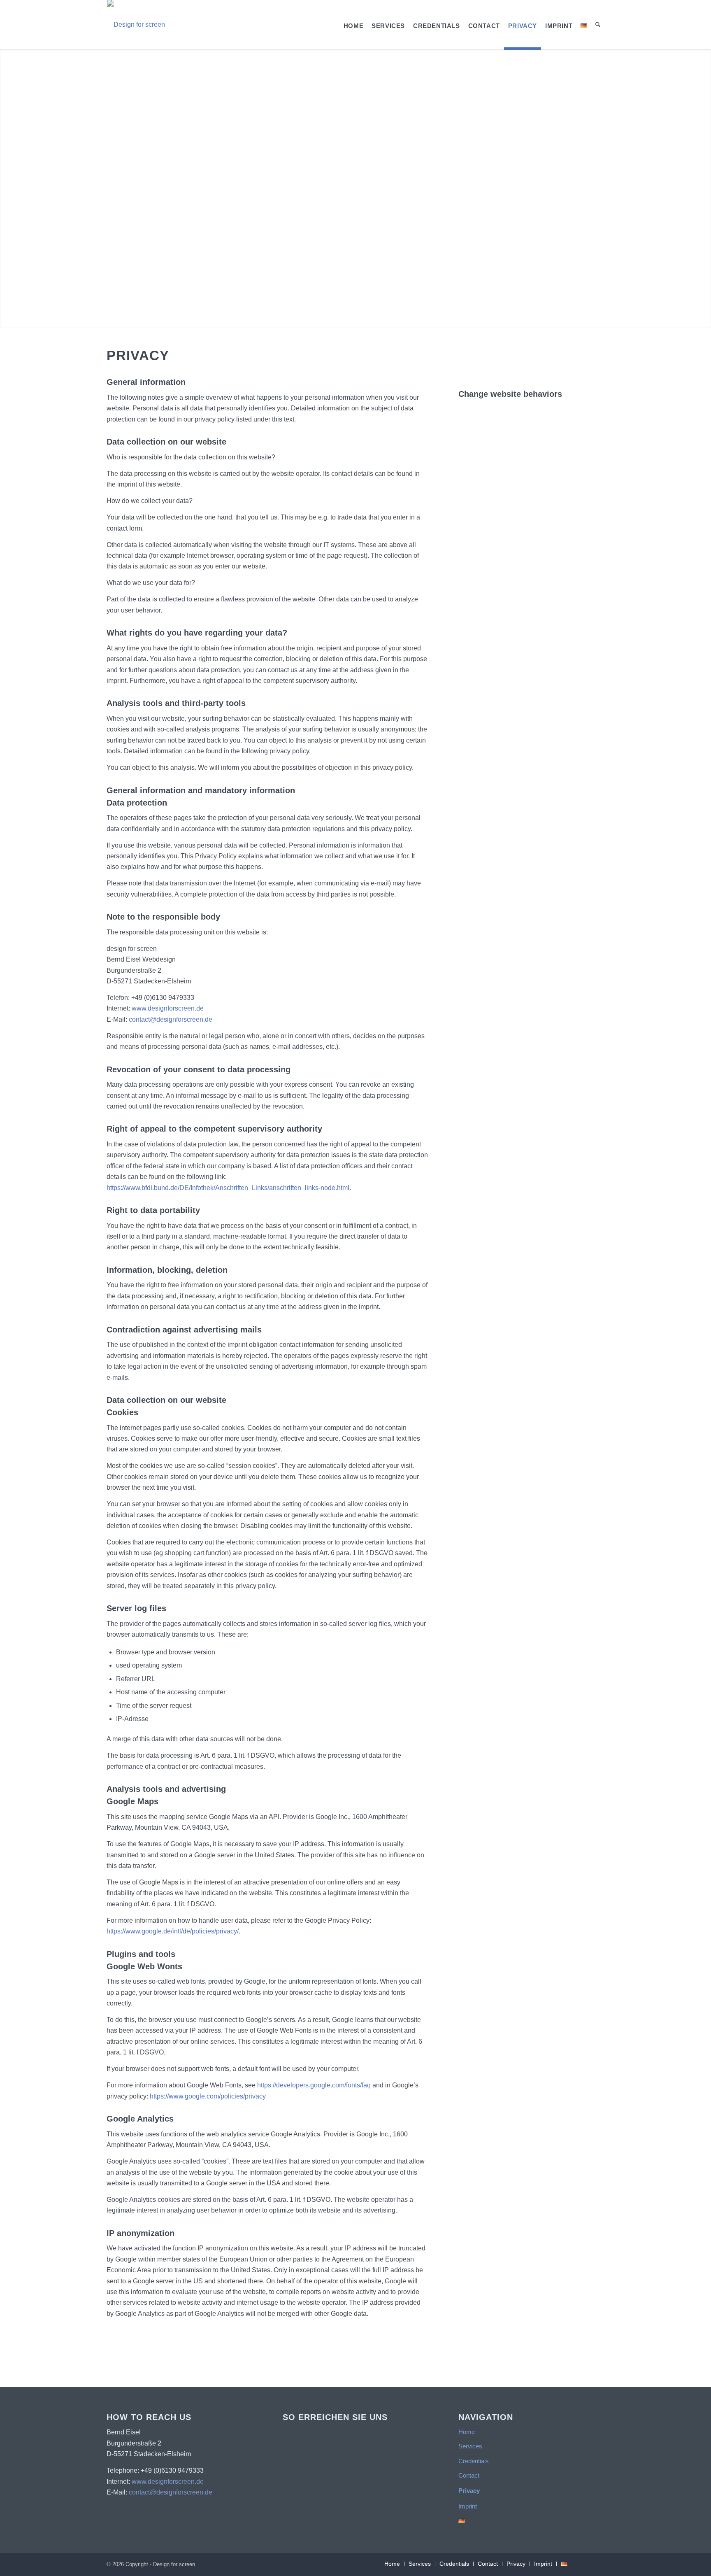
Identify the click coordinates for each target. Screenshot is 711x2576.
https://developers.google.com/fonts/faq (314, 2085)
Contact (469, 2475)
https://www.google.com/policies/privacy (208, 2096)
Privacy (469, 2491)
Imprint (468, 2506)
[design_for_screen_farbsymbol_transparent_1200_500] (136, 25)
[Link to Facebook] (586, 2563)
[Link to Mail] (598, 2563)
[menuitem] (353, 25)
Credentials (474, 2461)
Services (470, 2446)
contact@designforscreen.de (171, 1019)
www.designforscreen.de (168, 1008)
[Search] (598, 25)
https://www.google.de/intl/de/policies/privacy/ (173, 1931)
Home (467, 2432)
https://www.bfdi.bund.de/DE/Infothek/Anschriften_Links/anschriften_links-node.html (228, 1188)
